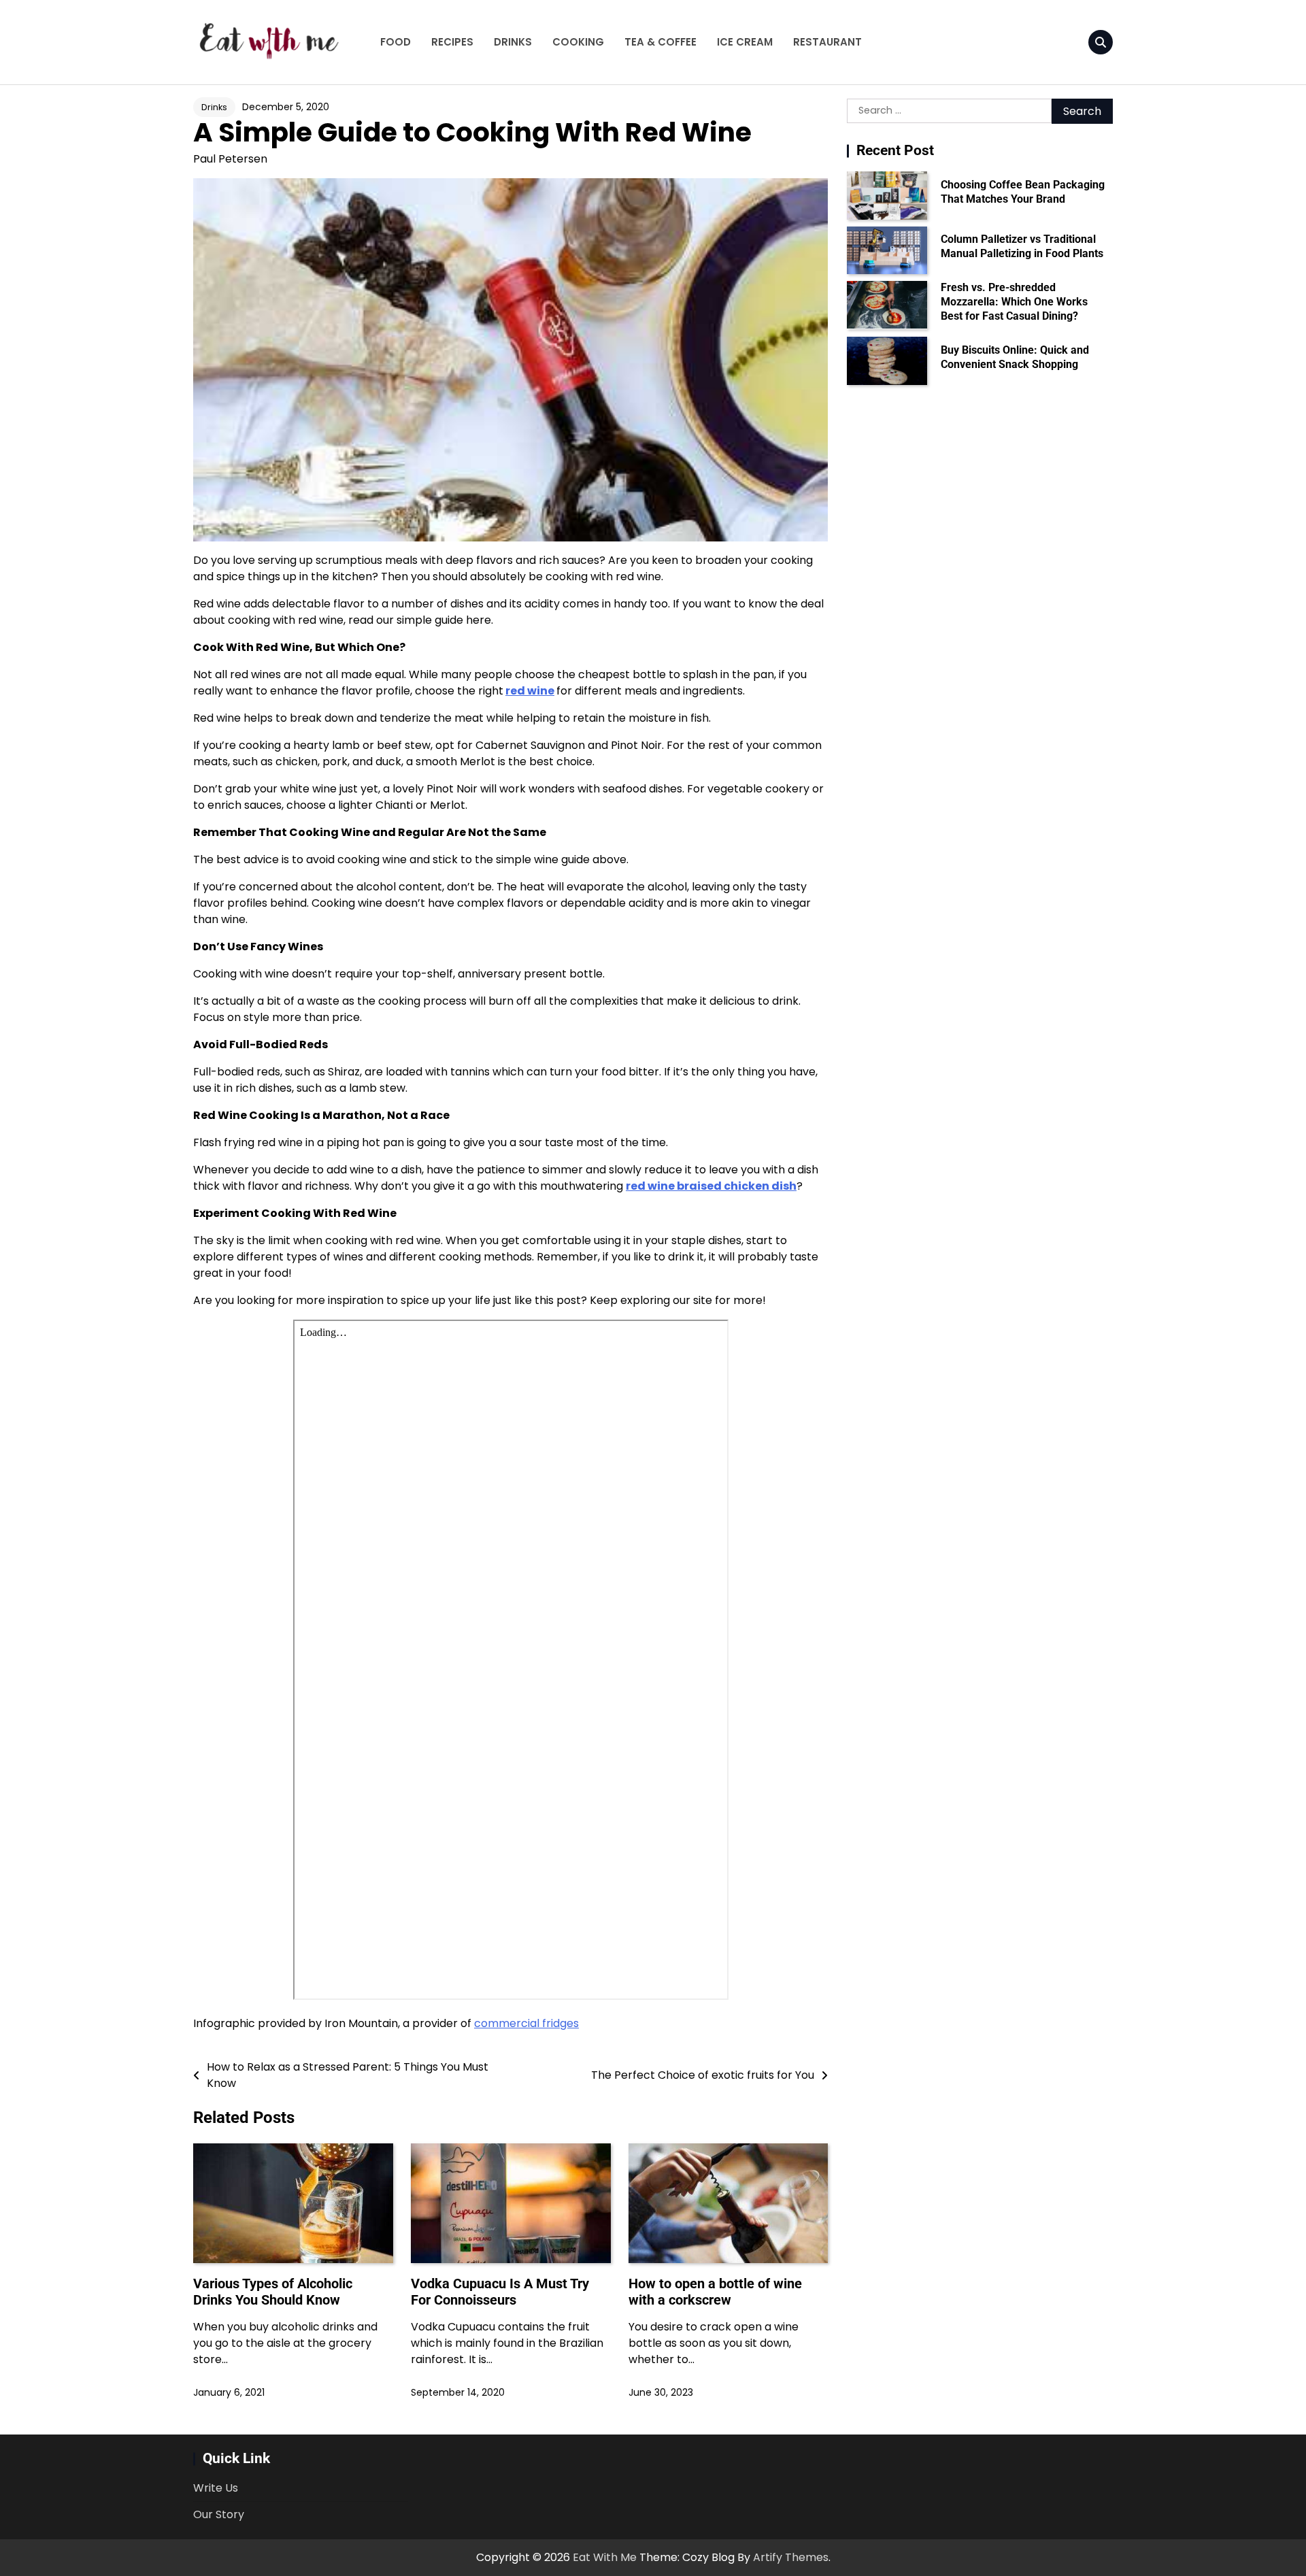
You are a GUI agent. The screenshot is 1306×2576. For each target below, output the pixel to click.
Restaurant (827, 42)
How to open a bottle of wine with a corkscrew (715, 2292)
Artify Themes (791, 2557)
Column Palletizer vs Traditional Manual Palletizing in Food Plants (1022, 246)
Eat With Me (605, 2557)
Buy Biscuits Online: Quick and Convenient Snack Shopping (1015, 357)
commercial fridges (526, 2023)
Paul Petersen (230, 159)
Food (396, 42)
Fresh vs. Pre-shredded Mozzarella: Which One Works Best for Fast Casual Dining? (1014, 302)
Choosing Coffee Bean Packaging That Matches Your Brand (1023, 192)
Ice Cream (745, 42)
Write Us (216, 2488)
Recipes (452, 42)
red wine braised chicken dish (711, 1186)
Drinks (513, 42)
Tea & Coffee (660, 42)
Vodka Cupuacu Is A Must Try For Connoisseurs (500, 2292)
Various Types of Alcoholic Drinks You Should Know (273, 2292)
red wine (530, 691)
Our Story (219, 2514)
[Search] (1101, 42)
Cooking (578, 42)
